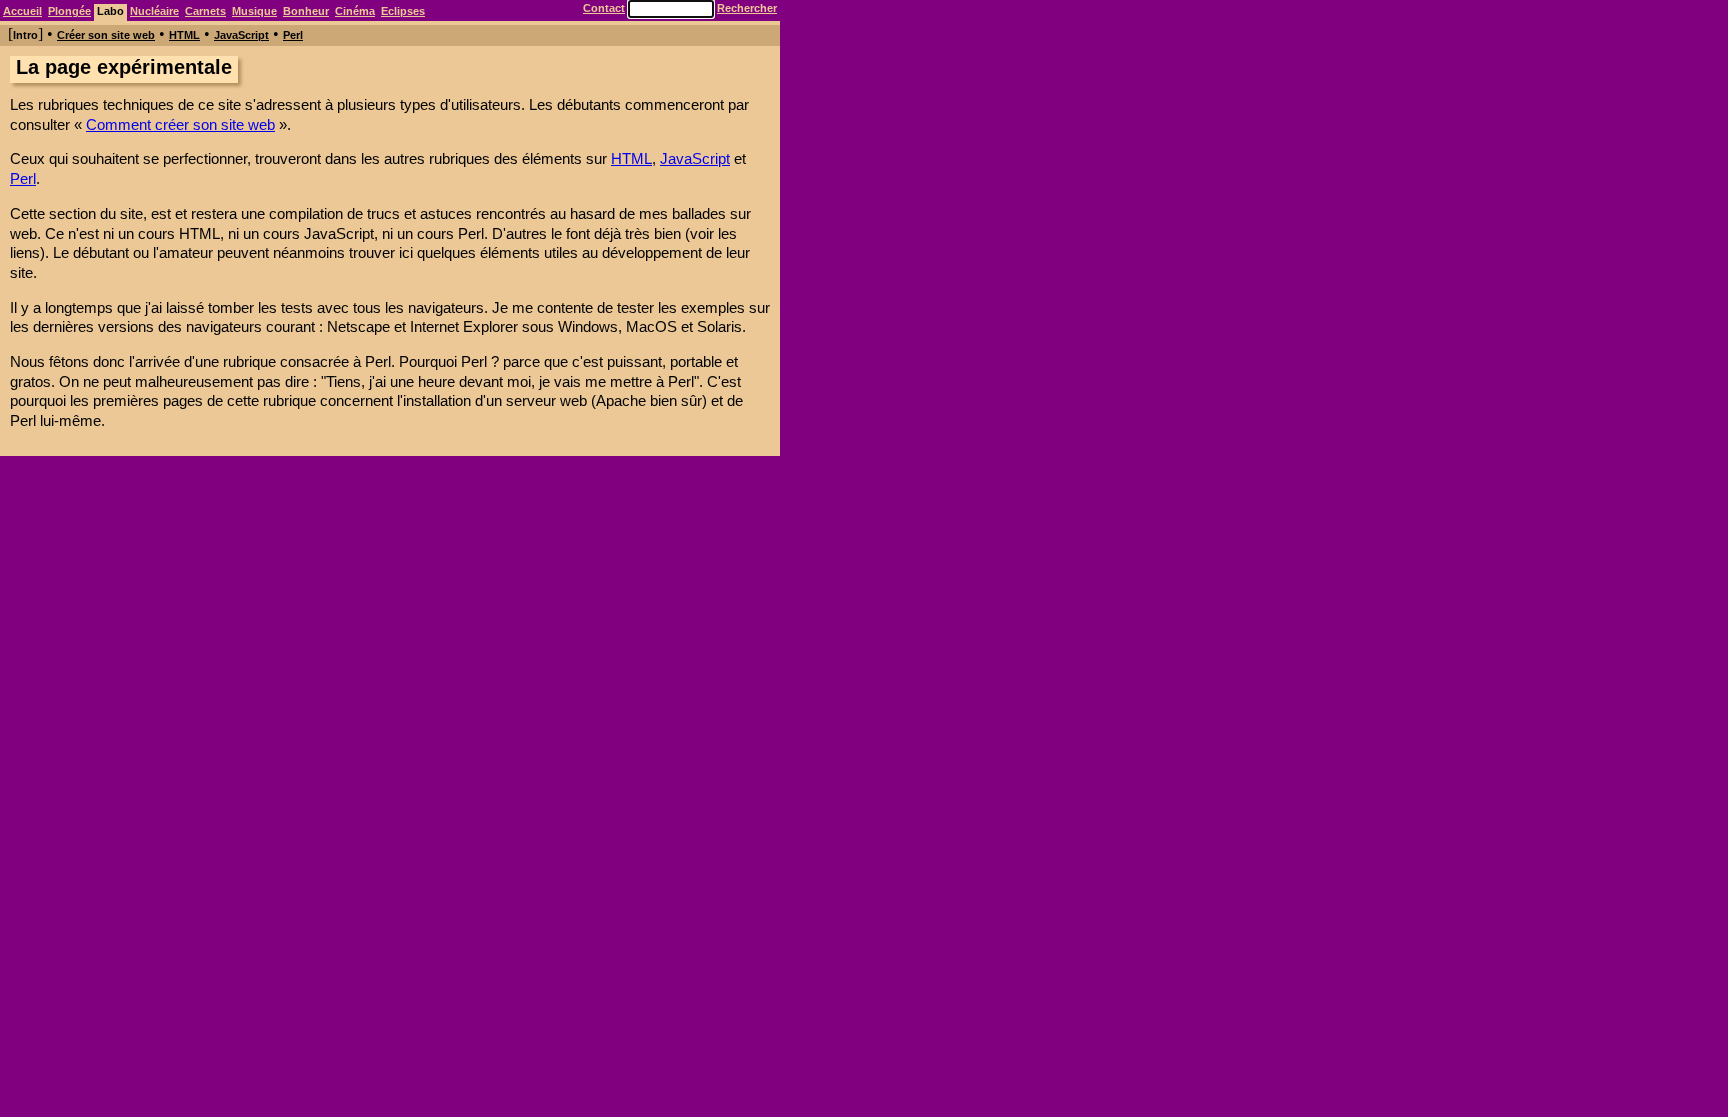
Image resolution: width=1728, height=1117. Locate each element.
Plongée (69, 11)
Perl (293, 35)
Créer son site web (106, 35)
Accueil (22, 11)
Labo (110, 11)
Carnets (205, 11)
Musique (254, 11)
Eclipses (403, 11)
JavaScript (241, 35)
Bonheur (306, 11)
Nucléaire (154, 11)
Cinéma (355, 11)
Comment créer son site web (180, 124)
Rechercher (747, 8)
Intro (25, 35)
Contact (604, 8)
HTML (184, 35)
